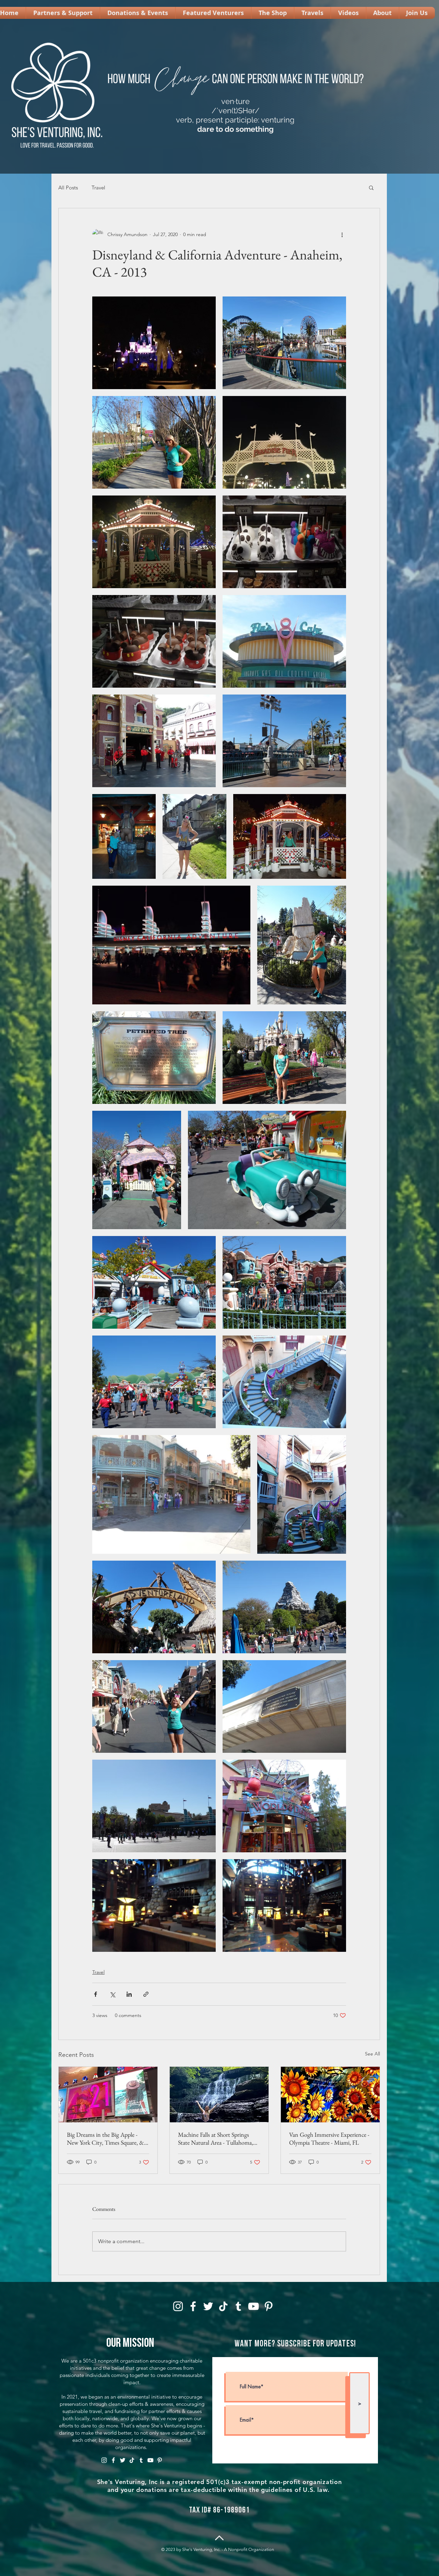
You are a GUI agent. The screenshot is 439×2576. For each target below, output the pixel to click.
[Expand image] (154, 343)
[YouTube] (253, 2306)
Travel (98, 188)
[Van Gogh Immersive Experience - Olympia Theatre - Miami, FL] (330, 2095)
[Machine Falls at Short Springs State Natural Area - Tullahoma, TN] (219, 2095)
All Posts (68, 188)
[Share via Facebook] (96, 1994)
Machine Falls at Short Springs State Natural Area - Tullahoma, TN (216, 2138)
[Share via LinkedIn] (129, 1994)
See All (372, 2054)
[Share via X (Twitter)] (112, 1994)
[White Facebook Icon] (193, 2306)
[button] (371, 187)
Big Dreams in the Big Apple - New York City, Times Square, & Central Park (105, 2138)
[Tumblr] (238, 2306)
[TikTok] (223, 2306)
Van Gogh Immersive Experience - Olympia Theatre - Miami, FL (329, 2138)
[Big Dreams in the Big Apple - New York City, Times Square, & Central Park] (108, 2095)
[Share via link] (146, 1994)
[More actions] (342, 234)
